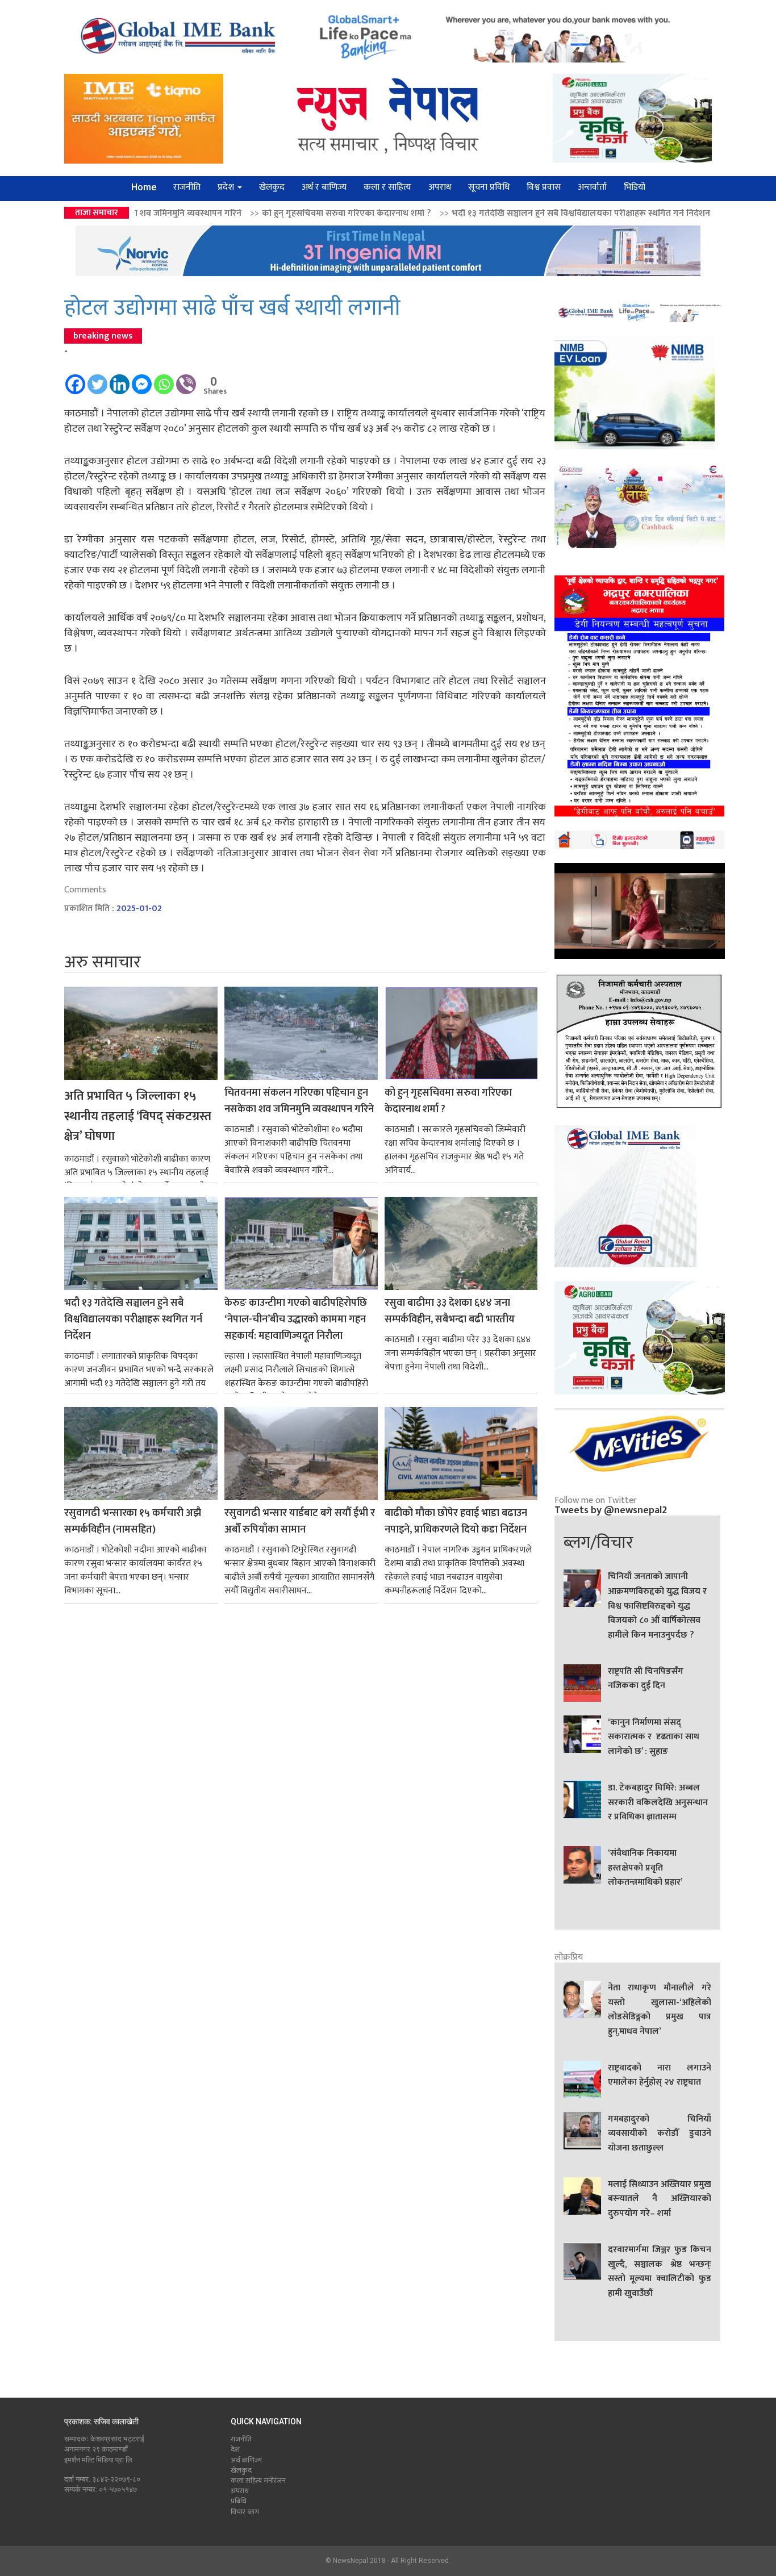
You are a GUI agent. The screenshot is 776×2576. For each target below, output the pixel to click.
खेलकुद (272, 187)
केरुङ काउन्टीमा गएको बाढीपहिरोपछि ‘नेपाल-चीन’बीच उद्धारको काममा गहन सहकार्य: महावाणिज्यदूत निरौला (296, 1320)
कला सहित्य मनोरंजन (258, 2481)
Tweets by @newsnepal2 (611, 1510)
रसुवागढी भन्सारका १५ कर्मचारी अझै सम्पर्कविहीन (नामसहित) (133, 1522)
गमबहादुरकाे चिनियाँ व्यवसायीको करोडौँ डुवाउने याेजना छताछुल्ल (660, 2134)
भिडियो (635, 187)
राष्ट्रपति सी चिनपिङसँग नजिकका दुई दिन (646, 1679)
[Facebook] (75, 379)
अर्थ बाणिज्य (246, 2460)
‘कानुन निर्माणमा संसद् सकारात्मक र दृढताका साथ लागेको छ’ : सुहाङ (654, 1737)
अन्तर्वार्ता (592, 187)
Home (144, 187)
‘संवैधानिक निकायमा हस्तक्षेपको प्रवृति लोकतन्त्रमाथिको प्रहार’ (645, 1868)
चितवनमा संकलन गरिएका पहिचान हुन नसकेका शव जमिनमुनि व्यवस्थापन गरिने (299, 1101)
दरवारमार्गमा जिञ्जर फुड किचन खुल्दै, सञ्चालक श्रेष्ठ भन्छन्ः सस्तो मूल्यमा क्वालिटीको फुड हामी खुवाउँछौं (660, 2272)
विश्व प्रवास (544, 187)
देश (235, 2449)
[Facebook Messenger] (142, 379)
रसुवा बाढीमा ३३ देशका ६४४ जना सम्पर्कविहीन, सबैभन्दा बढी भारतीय (450, 1312)
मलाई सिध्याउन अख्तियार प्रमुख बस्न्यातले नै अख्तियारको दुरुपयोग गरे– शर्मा (660, 2199)
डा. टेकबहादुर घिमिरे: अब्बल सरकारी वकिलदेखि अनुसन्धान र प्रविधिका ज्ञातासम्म (658, 1803)
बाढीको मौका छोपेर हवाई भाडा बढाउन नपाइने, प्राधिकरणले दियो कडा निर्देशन (456, 1522)
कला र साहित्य (387, 187)
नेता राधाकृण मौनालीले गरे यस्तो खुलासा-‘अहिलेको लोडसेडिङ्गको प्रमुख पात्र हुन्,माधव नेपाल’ (660, 2010)
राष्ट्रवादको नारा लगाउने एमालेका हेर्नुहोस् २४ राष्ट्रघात (660, 2076)
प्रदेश (227, 187)
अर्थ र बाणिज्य (324, 187)
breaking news (103, 336)
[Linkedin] (120, 379)
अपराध (440, 187)
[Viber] (186, 379)
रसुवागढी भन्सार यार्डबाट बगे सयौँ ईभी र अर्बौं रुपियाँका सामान (300, 1522)
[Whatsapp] (164, 379)
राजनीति (187, 187)
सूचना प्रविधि (489, 187)
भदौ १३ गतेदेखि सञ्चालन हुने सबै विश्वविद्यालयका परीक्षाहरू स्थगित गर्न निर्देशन (421, 213)
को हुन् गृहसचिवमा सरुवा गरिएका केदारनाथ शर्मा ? (187, 213)
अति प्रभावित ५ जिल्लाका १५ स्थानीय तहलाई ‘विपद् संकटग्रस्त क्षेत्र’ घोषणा (138, 1116)
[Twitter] (97, 379)
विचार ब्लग (245, 2512)
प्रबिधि (239, 2501)
